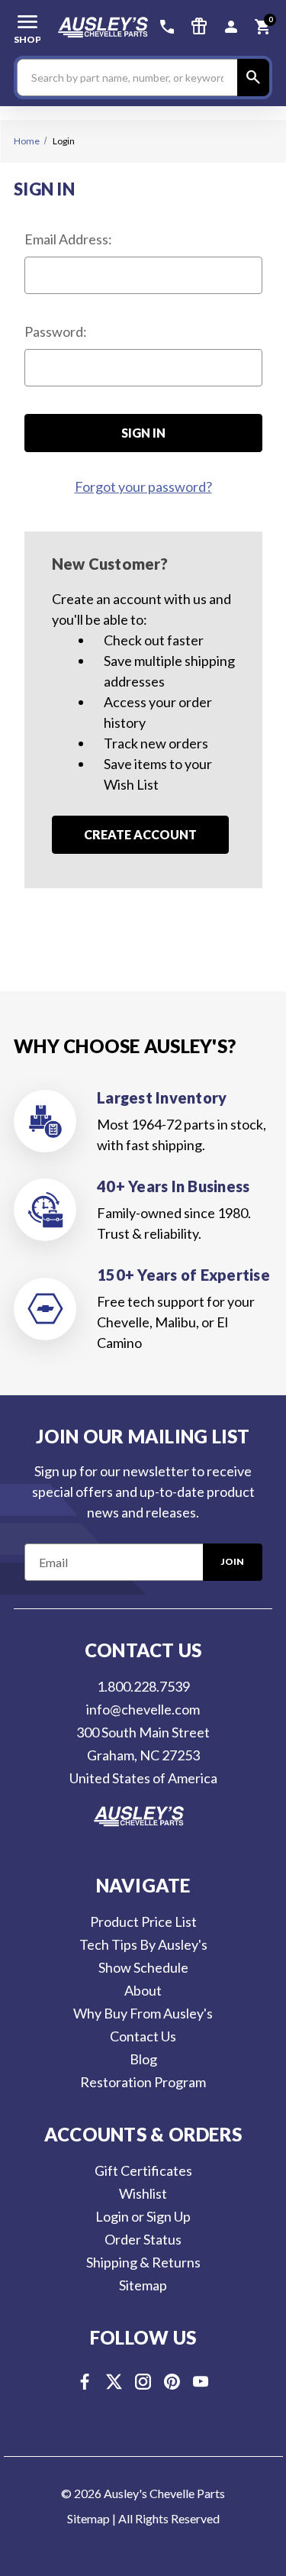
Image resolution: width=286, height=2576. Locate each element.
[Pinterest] (172, 2382)
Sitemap (143, 2285)
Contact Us (143, 2036)
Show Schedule (143, 1967)
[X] (114, 2382)
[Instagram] (143, 2382)
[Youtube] (201, 2382)
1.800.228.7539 (143, 1686)
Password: (56, 331)
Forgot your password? (143, 486)
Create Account (140, 834)
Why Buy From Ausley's (143, 2013)
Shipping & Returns (143, 2262)
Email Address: (68, 239)
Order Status (143, 2239)
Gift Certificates (143, 2170)
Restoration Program (143, 2082)
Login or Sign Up (143, 2216)
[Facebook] (85, 2382)
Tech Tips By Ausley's (143, 1944)
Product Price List (143, 1921)
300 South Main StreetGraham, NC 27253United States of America (143, 1755)
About (143, 1990)
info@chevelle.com (143, 1709)
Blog (143, 2059)
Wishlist (143, 2193)
